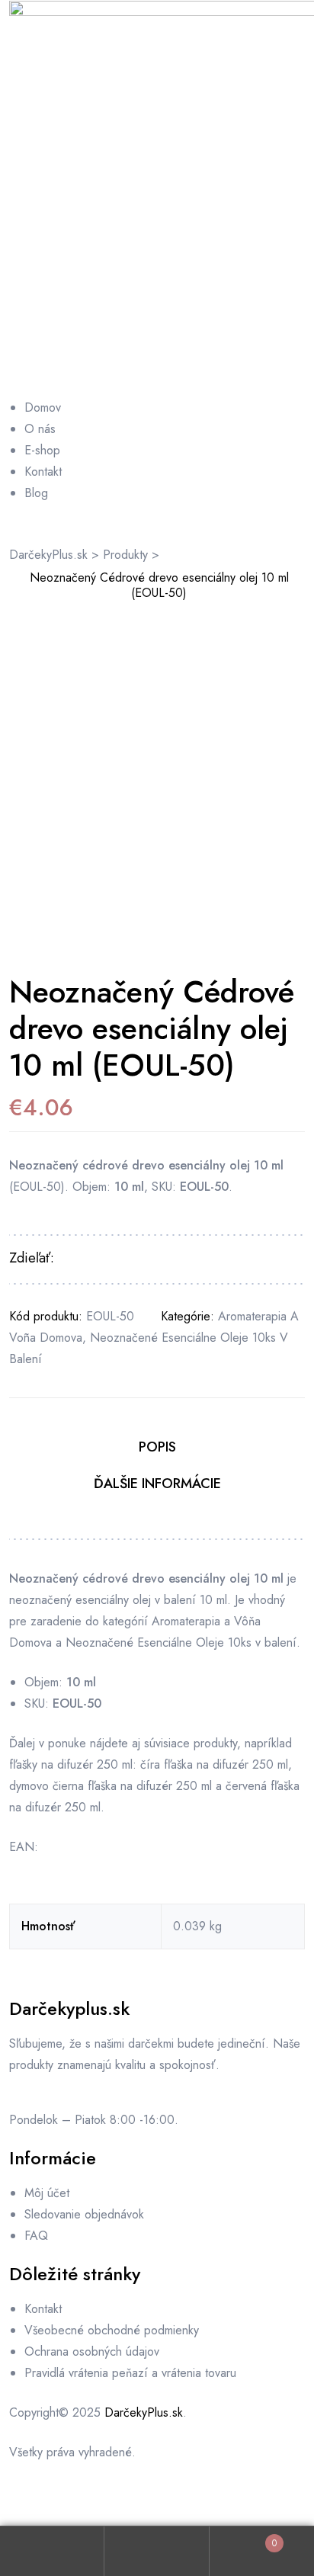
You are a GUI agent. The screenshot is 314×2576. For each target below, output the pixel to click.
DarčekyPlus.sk (144, 2412)
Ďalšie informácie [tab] (157, 1484)
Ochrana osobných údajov (92, 2351)
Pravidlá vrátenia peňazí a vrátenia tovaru (130, 2373)
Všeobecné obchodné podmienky (112, 2330)
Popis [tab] (157, 1447)
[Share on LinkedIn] (96, 1259)
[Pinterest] (154, 2501)
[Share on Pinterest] (144, 1259)
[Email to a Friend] (160, 1259)
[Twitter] (112, 2501)
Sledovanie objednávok (84, 2214)
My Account (52, 2551)
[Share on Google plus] (128, 1259)
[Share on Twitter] (80, 1259)
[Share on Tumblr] (112, 1259)
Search (157, 2551)
